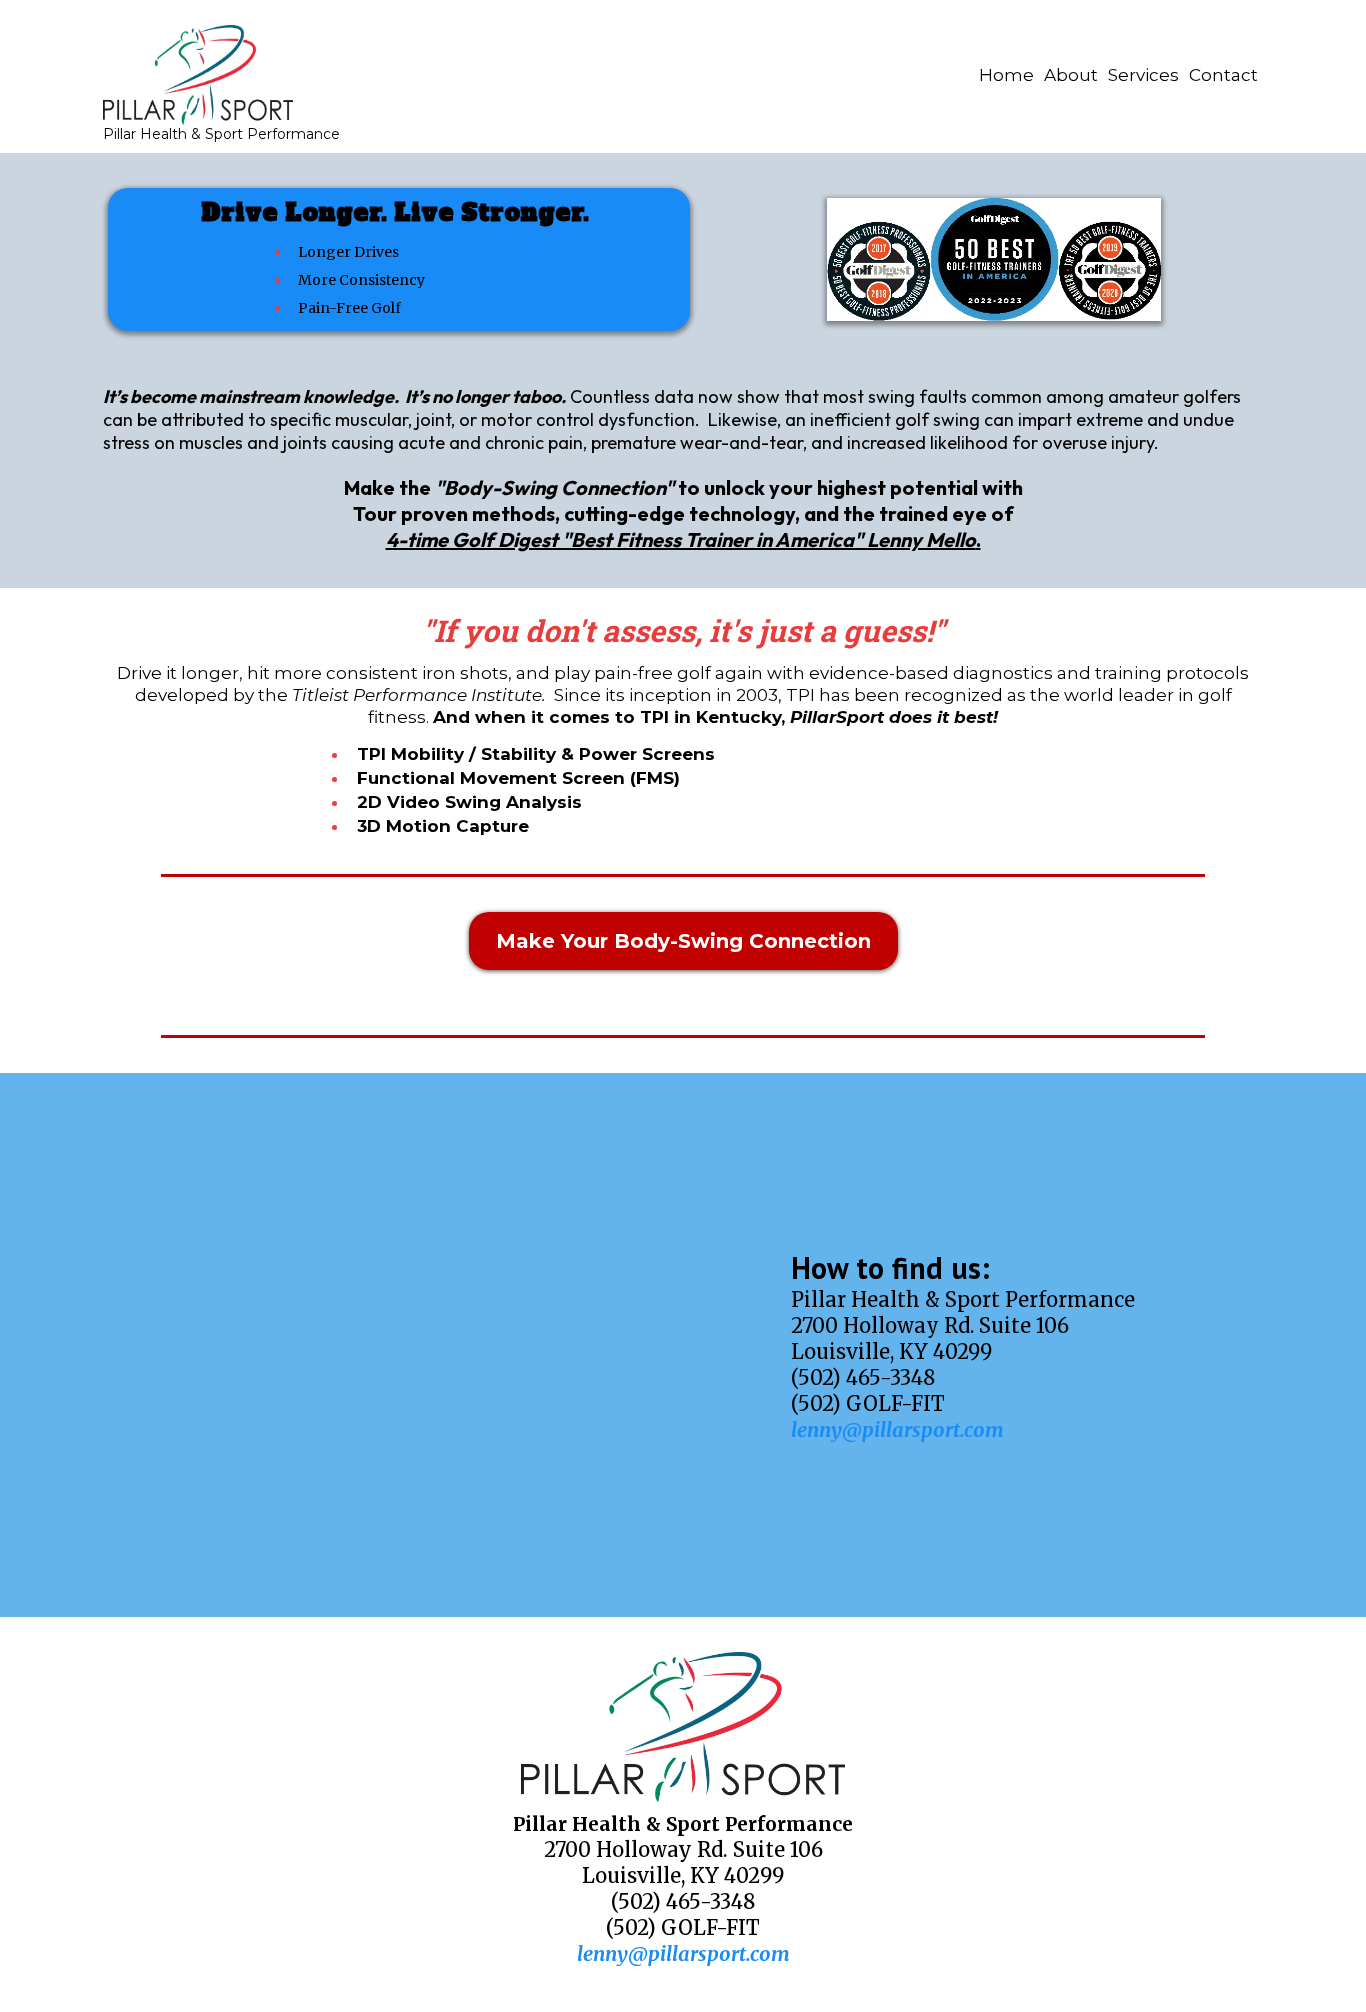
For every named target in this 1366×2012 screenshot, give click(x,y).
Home (1006, 75)
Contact (1223, 75)
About (1071, 75)
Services (1143, 75)
